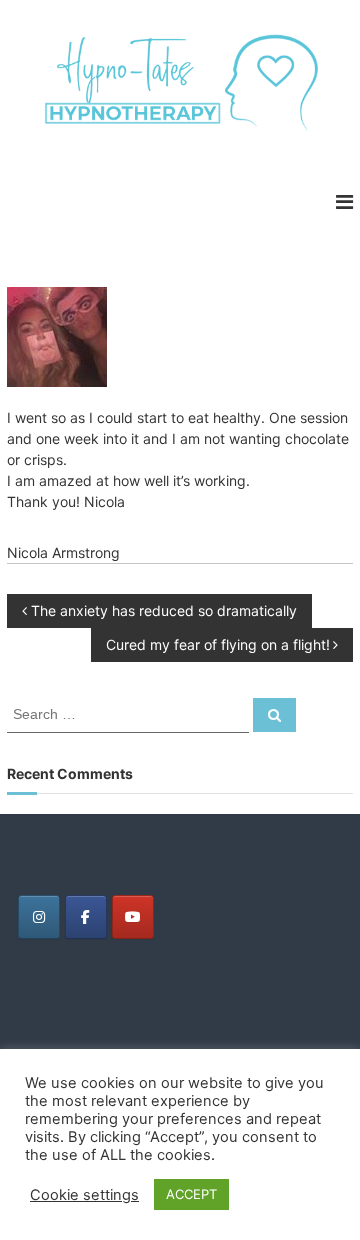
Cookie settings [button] (84, 1195)
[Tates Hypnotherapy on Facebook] (86, 917)
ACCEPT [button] (191, 1194)
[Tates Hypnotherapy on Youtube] (133, 917)
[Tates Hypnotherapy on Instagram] (39, 917)
